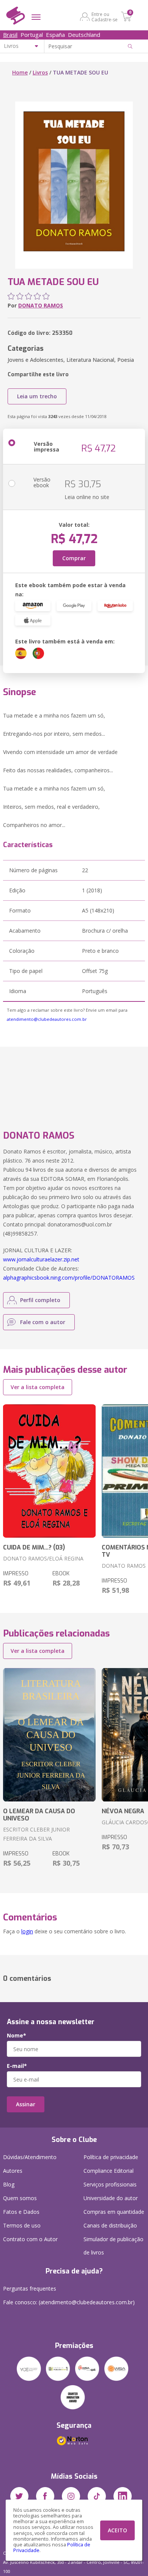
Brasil (10, 35)
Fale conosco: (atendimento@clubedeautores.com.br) (69, 2302)
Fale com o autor (43, 1322)
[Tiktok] (97, 2496)
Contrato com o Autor (30, 2239)
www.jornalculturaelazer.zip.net (41, 1259)
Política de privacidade (111, 2157)
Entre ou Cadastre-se (105, 17)
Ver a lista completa (38, 1387)
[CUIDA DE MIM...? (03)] (49, 1471)
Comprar (74, 558)
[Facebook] (45, 2496)
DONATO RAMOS (41, 305)
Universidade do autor (111, 2198)
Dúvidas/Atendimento (30, 2157)
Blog (9, 2184)
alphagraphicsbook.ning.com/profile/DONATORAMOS (69, 1278)
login (27, 1931)
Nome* (17, 2036)
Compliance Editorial (109, 2171)
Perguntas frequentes (30, 2288)
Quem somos (20, 2198)
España (55, 35)
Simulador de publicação (113, 2246)
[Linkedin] (123, 2496)
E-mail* (17, 2066)
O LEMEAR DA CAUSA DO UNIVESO (39, 1815)
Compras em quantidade (114, 2212)
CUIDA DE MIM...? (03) (34, 1547)
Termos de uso (22, 2225)
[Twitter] (19, 2496)
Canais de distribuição (110, 2225)
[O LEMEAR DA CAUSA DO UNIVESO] (49, 1735)
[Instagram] (71, 2496)
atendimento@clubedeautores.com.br (47, 1019)
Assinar (26, 2104)
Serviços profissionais (110, 2184)
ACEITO (117, 2530)
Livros (40, 72)
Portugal (32, 35)
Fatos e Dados (21, 2212)
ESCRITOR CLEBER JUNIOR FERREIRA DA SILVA (36, 1834)
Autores (13, 2171)
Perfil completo (40, 1300)
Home (20, 72)
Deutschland (84, 35)
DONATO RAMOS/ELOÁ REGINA (43, 1558)
